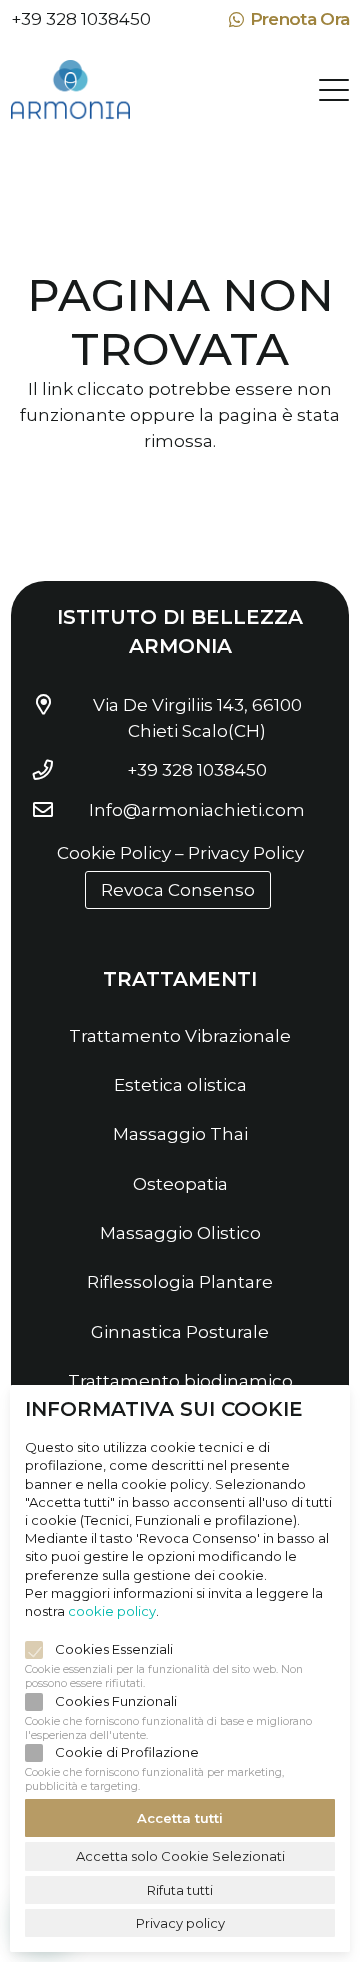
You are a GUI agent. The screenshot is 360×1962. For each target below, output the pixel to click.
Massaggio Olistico (180, 1233)
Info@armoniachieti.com (197, 810)
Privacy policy (180, 1923)
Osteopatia (180, 1184)
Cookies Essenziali (114, 1649)
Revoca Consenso (178, 890)
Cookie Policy (114, 853)
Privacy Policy (246, 853)
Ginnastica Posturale (180, 1332)
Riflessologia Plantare (180, 1282)
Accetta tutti (180, 1818)
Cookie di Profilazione (127, 1752)
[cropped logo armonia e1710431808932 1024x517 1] (70, 90)
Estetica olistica (180, 1085)
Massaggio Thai (180, 1134)
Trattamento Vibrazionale (180, 1036)
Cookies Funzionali (116, 1701)
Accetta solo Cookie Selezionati (180, 1856)
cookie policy (112, 1611)
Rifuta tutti (180, 1890)
